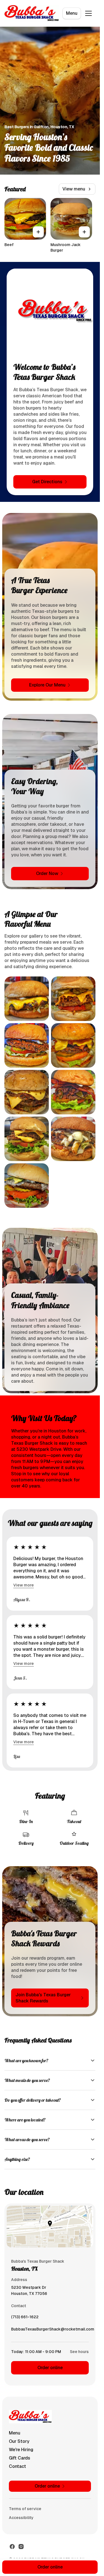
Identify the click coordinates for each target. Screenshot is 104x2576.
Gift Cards (20, 2458)
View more (24, 1585)
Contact (17, 2466)
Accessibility (21, 2518)
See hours (79, 2352)
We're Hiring (21, 2450)
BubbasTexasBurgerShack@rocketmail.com (53, 2330)
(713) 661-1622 (25, 2318)
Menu (72, 13)
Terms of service (25, 2509)
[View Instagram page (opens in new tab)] (21, 2547)
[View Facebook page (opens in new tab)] (12, 2547)
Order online (50, 2368)
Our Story (19, 2441)
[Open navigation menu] (88, 13)
